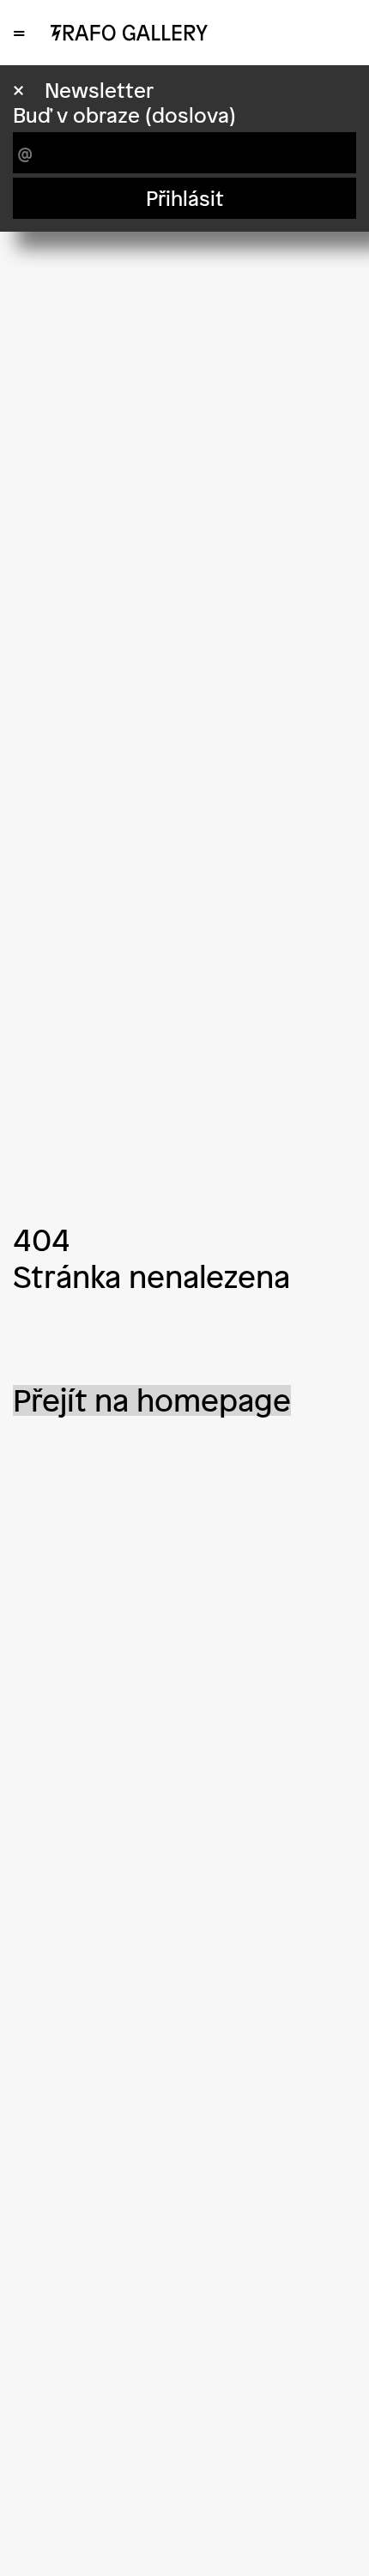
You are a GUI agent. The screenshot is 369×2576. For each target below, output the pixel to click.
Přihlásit (185, 198)
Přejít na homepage (152, 1400)
